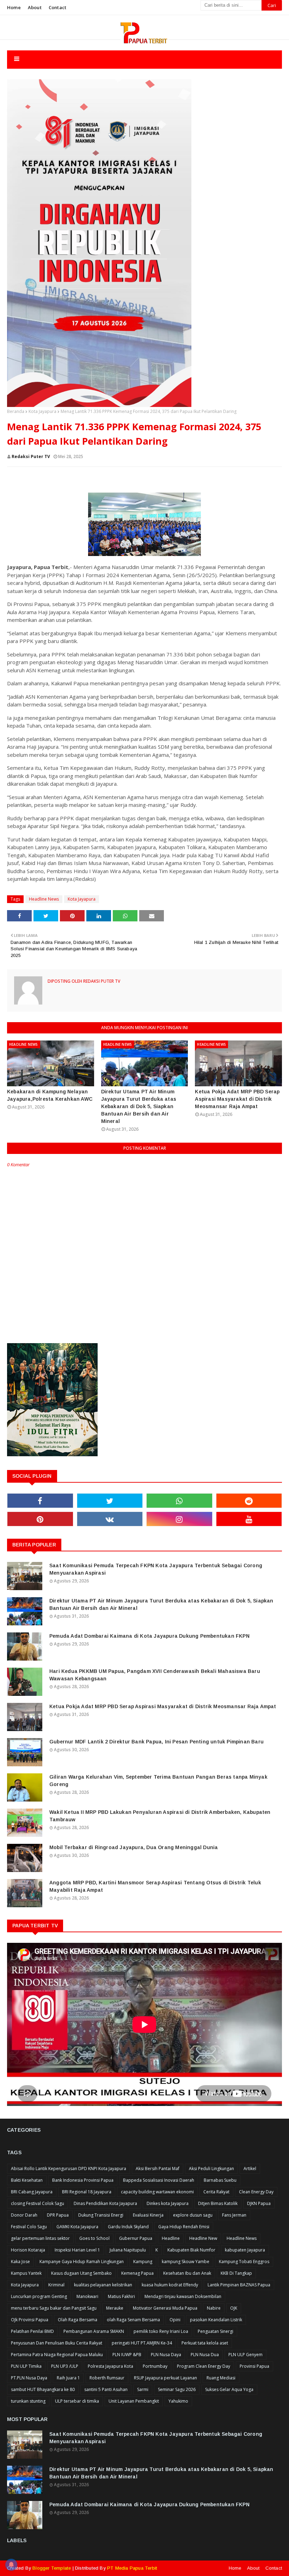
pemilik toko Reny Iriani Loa (161, 2331)
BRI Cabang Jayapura (32, 2192)
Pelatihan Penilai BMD (32, 2331)
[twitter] (110, 1501)
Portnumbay (155, 2366)
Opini (175, 2320)
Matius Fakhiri (121, 2296)
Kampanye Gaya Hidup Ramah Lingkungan (82, 2262)
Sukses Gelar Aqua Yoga (229, 2389)
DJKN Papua (259, 2203)
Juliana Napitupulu (128, 2250)
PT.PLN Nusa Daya (29, 2378)
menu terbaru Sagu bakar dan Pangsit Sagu (54, 2308)
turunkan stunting (28, 2401)
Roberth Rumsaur (107, 2378)
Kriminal (56, 2285)
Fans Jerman (234, 2215)
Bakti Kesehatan (27, 2180)
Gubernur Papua (136, 2238)
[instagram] (179, 1519)
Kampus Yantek (26, 2273)
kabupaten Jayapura (245, 2250)
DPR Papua (58, 2215)
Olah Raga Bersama (78, 2320)
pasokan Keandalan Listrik (216, 2320)
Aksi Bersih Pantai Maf (158, 2169)
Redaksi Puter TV (31, 456)
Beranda (16, 411)
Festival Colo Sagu (29, 2227)
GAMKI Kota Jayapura (77, 2227)
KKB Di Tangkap (236, 2273)
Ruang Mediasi (221, 2378)
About (35, 7)
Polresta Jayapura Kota (110, 2366)
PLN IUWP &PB (127, 2355)
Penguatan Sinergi (216, 2331)
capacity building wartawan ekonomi (157, 2192)
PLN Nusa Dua (205, 2355)
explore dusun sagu (193, 2215)
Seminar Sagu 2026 (177, 2389)
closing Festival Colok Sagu (38, 2203)
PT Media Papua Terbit (132, 2568)
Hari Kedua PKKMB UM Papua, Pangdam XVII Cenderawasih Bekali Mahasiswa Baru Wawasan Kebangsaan (155, 1675)
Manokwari (87, 2296)
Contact (57, 7)
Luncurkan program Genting (39, 2296)
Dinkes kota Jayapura (168, 2203)
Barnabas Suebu (220, 2180)
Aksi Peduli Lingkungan (211, 2169)
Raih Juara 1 (68, 2378)
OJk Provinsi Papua (30, 2320)
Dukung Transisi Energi (101, 2215)
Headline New (203, 2238)
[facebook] (40, 1501)
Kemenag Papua (137, 2273)
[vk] (110, 1519)
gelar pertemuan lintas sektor (40, 2238)
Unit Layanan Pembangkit (134, 2401)
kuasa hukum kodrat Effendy (170, 2285)
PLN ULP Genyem (245, 2355)
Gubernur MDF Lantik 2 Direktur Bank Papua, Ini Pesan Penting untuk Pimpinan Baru (156, 1742)
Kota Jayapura (42, 411)
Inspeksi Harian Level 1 (77, 2250)
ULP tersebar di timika (77, 2401)
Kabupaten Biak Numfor (191, 2250)
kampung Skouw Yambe (186, 2262)
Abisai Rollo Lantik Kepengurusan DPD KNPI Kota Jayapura (69, 2169)
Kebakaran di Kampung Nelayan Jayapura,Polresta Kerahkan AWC (50, 1095)
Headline (171, 2238)
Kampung (143, 2262)
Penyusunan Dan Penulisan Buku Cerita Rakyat (57, 2343)
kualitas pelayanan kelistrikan (103, 2285)
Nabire (214, 2308)
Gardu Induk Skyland (128, 2227)
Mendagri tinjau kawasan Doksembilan (183, 2296)
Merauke (115, 2308)
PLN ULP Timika (26, 2366)
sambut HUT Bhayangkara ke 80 (43, 2389)
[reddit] (249, 1501)
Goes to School (94, 2238)
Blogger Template (52, 2568)
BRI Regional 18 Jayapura (87, 2192)
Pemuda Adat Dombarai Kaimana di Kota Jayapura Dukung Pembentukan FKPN (149, 1636)
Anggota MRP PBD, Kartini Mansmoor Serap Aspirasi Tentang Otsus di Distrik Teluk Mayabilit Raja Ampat (155, 1886)
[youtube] (249, 1519)
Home (14, 7)
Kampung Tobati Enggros (244, 2262)
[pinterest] (40, 1519)
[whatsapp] (179, 1501)
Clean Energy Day (256, 2192)
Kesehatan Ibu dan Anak (187, 2273)
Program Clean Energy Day (204, 2366)
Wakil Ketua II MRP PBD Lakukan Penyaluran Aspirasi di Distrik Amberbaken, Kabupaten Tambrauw (160, 1816)
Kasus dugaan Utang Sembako (81, 2273)
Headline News (44, 899)
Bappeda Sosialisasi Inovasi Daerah (159, 2180)
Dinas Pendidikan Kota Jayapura (105, 2203)
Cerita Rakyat (216, 2192)
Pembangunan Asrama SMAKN (94, 2331)
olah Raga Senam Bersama (133, 2320)
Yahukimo (178, 2401)
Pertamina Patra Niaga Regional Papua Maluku (57, 2355)
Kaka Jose (20, 2262)
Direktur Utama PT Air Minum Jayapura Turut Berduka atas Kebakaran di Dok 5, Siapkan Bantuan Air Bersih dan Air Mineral (139, 1106)
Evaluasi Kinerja (148, 2215)
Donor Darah (24, 2215)
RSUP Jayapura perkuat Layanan (165, 2378)
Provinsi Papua (254, 2366)
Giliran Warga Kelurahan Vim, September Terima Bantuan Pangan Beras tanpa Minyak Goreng (158, 1781)
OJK (234, 2308)
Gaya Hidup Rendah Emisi (184, 2227)
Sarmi (143, 2389)
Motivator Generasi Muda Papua (165, 2308)
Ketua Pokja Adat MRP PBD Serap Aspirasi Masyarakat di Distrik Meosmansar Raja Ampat (237, 1099)
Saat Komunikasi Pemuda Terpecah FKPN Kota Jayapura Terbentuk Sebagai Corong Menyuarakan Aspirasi (156, 1569)
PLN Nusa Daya (166, 2355)
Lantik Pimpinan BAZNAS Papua (239, 2285)
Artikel (250, 2169)
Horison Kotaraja (28, 2250)
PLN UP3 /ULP (65, 2366)
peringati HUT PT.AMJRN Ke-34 (142, 2343)
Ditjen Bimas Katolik (218, 2203)
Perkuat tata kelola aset (205, 2343)
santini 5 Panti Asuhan (106, 2389)
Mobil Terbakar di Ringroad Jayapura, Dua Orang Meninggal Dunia (134, 1847)
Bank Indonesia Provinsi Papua (83, 2180)
